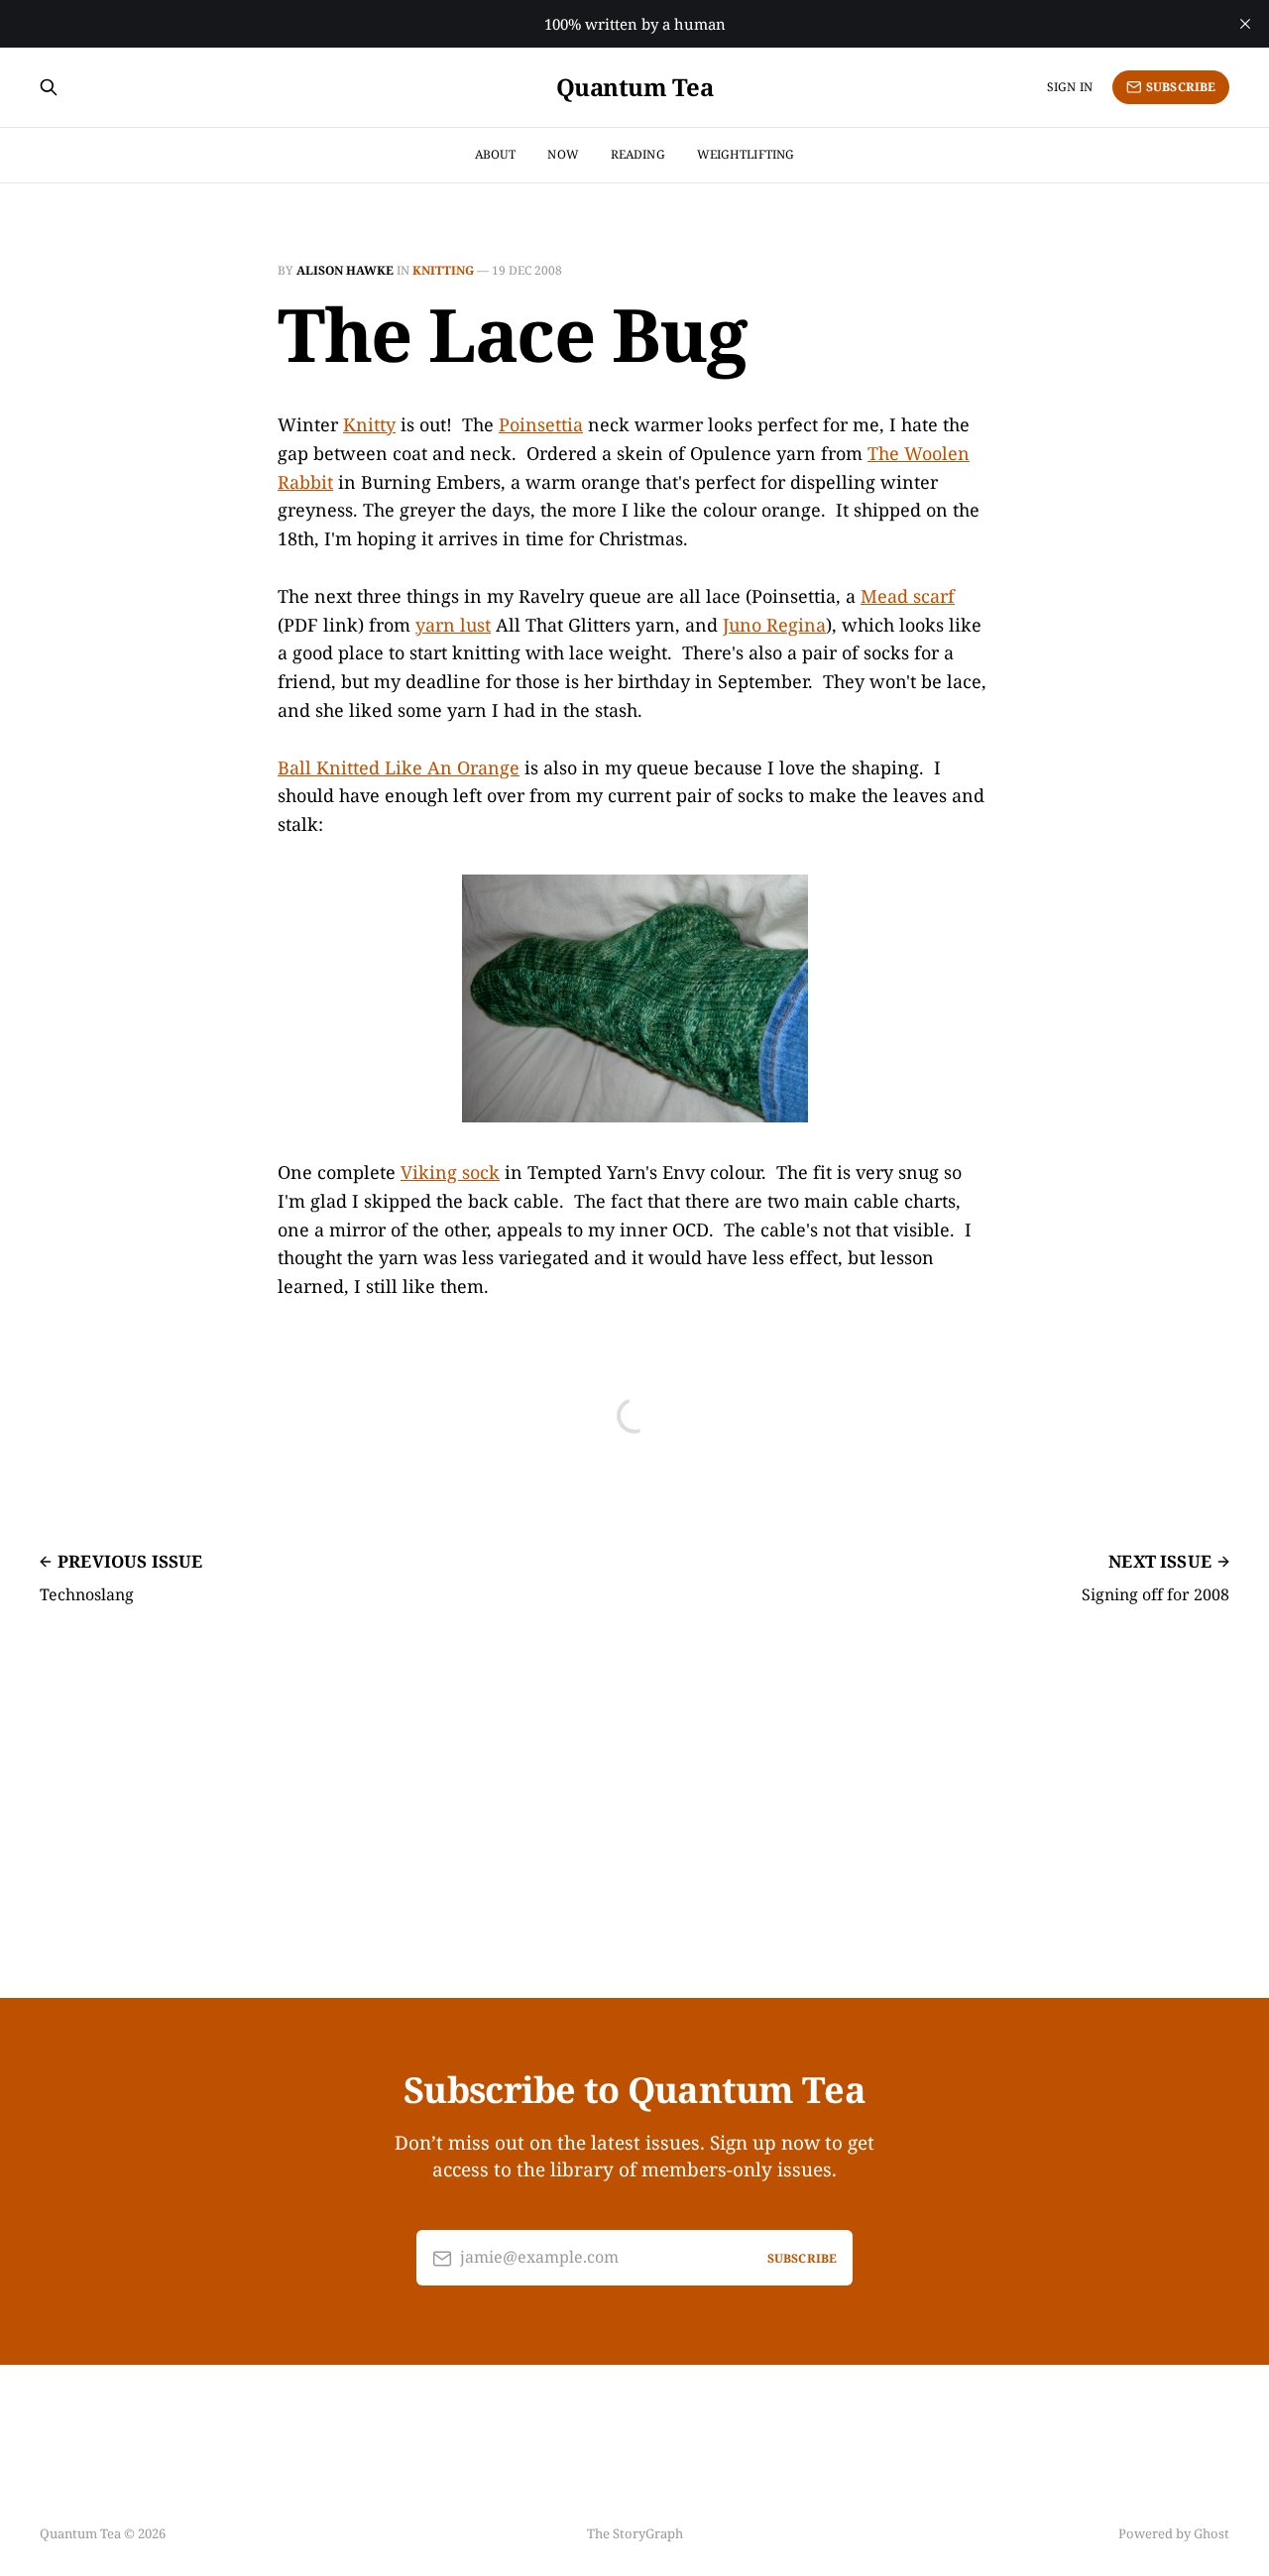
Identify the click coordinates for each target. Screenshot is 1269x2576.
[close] (1245, 24)
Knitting (443, 270)
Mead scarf (908, 596)
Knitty (369, 424)
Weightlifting (746, 154)
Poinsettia (541, 424)
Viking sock (450, 1172)
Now (563, 154)
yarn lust (453, 625)
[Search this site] (49, 87)
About (496, 154)
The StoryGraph (635, 2533)
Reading (638, 154)
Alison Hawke (345, 270)
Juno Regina (774, 625)
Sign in (1070, 87)
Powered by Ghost (1174, 2533)
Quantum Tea (635, 87)
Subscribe (1181, 87)
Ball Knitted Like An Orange (399, 767)
